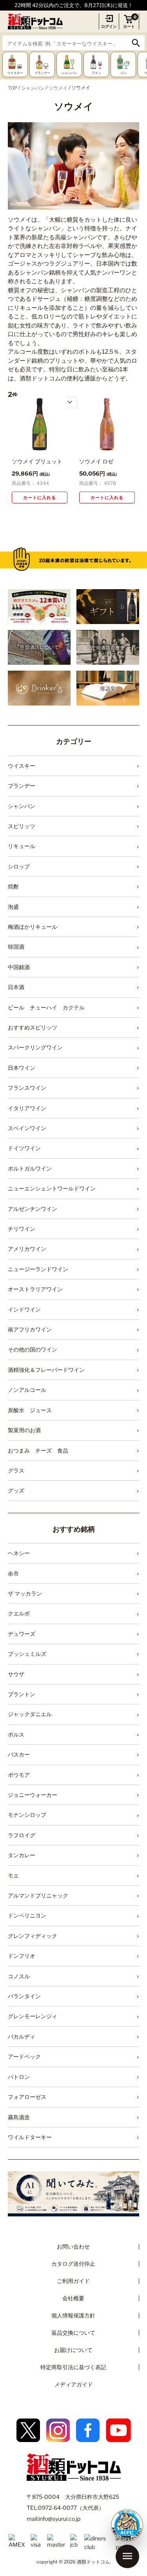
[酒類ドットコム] (35, 21)
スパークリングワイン (35, 1047)
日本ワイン (22, 1068)
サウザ (16, 1674)
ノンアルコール (27, 1390)
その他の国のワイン (33, 1349)
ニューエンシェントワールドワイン (52, 1188)
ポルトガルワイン (30, 1168)
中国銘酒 (19, 967)
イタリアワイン (27, 1108)
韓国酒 (16, 947)
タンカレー (22, 1855)
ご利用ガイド (73, 2281)
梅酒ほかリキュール (33, 927)
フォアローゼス (27, 2097)
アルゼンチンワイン (33, 1209)
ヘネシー (19, 1553)
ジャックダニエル (30, 1714)
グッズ (16, 1490)
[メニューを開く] (127, 2556)
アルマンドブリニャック (38, 1895)
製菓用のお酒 (24, 1430)
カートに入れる (40, 497)
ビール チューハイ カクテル (46, 1007)
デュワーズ (22, 1634)
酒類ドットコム (93, 2562)
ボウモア (19, 1775)
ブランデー (22, 786)
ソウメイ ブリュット (37, 461)
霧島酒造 (19, 2117)
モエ (13, 1875)
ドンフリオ (22, 1956)
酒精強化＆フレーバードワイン (46, 1370)
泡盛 (13, 907)
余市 (13, 1573)
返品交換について (73, 2333)
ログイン (109, 26)
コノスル (19, 1976)
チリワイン (22, 1229)
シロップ (19, 866)
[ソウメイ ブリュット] (40, 424)
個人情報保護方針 (73, 2315)
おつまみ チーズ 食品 (38, 1450)
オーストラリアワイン (35, 1289)
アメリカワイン (27, 1249)
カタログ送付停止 (73, 2264)
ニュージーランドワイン (38, 1269)
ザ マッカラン (25, 1593)
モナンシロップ (27, 1815)
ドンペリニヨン (27, 1915)
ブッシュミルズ (27, 1654)
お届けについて (73, 2350)
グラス (16, 1470)
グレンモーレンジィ (33, 2016)
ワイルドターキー (30, 2137)
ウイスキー (22, 766)
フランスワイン (27, 1088)
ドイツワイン (24, 1148)
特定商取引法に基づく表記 (73, 2367)
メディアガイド (74, 2384)
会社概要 (73, 2298)
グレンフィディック (33, 1936)
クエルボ (19, 1613)
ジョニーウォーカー (33, 1795)
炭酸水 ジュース (30, 1410)
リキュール (22, 846)
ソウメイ (58, 88)
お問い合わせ (73, 2246)
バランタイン (24, 1996)
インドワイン (24, 1309)
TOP (13, 88)
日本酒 (16, 987)
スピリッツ (22, 826)
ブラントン (22, 1694)
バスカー (19, 1754)
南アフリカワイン (30, 1329)
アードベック (24, 2056)
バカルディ (22, 2036)
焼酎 (13, 886)
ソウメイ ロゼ (96, 461)
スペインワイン (27, 1128)
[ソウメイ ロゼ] (107, 424)
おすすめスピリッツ (33, 1027)
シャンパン (33, 88)
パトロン (19, 2077)
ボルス (16, 1734)
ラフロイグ (22, 1835)
